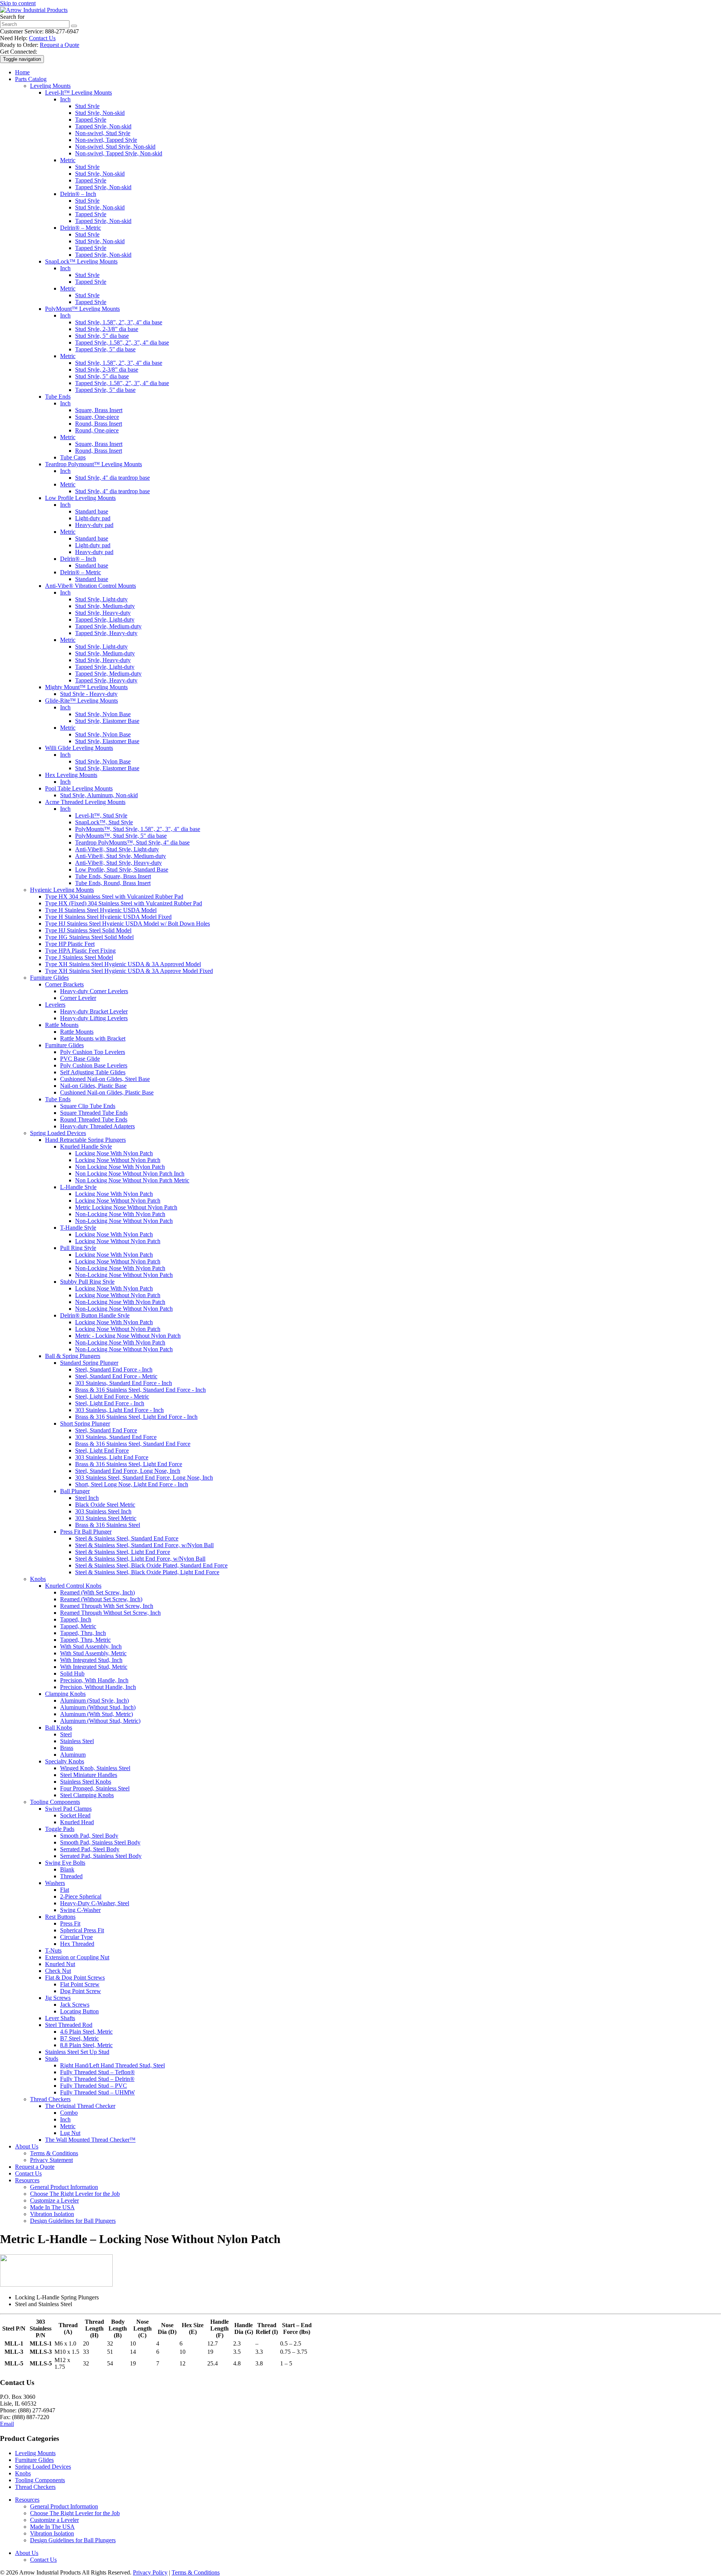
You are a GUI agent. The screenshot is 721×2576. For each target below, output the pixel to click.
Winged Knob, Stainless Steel (95, 1768)
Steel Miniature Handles (89, 1775)
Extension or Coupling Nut (77, 1957)
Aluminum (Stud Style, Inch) (94, 1701)
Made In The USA (52, 2207)
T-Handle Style (78, 1228)
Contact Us (42, 38)
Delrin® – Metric (81, 228)
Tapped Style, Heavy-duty (106, 633)
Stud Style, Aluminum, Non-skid (99, 795)
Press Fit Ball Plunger (86, 1532)
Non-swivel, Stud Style (103, 133)
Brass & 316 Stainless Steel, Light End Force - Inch (136, 1417)
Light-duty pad (93, 518)
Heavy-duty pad (94, 525)
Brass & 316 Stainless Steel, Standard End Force (133, 1444)
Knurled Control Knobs (73, 1586)
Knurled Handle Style (86, 1146)
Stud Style (87, 106)
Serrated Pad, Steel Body (90, 1849)
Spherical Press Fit (82, 1930)
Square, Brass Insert (99, 410)
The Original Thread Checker (80, 2106)
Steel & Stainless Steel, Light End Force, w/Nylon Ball (140, 1559)
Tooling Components (55, 1802)
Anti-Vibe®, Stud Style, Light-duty (117, 849)
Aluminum (73, 1755)
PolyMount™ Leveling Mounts (82, 309)
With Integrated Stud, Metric (94, 1667)
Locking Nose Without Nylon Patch (118, 1160)
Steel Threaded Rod (69, 2025)
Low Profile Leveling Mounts (80, 498)
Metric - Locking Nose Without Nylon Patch (128, 1336)
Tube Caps (73, 457)
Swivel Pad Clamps (68, 1809)
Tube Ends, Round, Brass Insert (113, 883)
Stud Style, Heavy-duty (103, 613)
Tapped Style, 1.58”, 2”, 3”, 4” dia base (122, 343)
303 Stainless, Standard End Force (116, 1437)
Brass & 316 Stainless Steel (108, 1525)
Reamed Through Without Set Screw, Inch (110, 1613)
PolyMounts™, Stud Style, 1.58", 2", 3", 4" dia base (138, 829)
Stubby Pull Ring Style (87, 1282)
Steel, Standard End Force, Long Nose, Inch (128, 1471)
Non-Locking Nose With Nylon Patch (120, 1214)
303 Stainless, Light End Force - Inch (119, 1410)
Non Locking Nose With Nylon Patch (120, 1167)
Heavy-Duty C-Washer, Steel (95, 1903)
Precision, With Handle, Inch (94, 1680)
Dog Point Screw (81, 1991)
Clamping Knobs (65, 1694)
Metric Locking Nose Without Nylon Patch (126, 1207)
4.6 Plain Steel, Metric (86, 2032)
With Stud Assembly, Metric (93, 1653)
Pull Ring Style (78, 1248)
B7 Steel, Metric (79, 2038)
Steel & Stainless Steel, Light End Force (123, 1552)
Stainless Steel (77, 1741)
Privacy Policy (150, 2572)
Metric (68, 160)
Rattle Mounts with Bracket (93, 1038)
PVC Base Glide (80, 1059)
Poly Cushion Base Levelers (94, 1065)
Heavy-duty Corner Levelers (94, 991)
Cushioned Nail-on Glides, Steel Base (105, 1079)
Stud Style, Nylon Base (103, 714)
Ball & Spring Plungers (73, 1356)
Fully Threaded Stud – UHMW (97, 2092)
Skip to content (18, 3)
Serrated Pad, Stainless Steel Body (101, 1856)
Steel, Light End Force (102, 1451)
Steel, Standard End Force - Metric (116, 1376)
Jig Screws (58, 1998)
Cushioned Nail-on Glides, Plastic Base (107, 1092)
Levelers (55, 1005)
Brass (67, 1748)
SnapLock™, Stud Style (104, 822)
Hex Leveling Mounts (71, 775)
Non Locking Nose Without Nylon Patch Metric (132, 1180)
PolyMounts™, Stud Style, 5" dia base (121, 836)
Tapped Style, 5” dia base (105, 349)
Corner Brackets (64, 984)
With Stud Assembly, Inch (91, 1646)
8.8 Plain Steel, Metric (86, 2045)
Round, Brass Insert (99, 424)
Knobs (38, 1579)
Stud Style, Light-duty (101, 599)
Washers (55, 1883)
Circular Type (76, 1937)
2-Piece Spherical (81, 1896)
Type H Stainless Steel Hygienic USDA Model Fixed (108, 917)
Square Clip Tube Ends (88, 1106)
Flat (65, 1890)
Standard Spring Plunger (89, 1363)
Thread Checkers (50, 2099)
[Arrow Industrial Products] (34, 10)
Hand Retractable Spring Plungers (85, 1140)
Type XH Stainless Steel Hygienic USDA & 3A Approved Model (123, 964)
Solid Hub (72, 1673)
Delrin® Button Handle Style (95, 1315)
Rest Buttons (60, 1917)
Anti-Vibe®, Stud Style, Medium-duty (121, 856)
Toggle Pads (60, 1829)
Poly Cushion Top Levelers (93, 1052)
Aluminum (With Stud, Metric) (97, 1714)
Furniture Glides (49, 978)
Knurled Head (77, 1822)
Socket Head (75, 1815)
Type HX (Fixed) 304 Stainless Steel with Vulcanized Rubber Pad (124, 903)
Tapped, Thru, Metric (85, 1640)
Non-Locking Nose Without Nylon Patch (124, 1221)
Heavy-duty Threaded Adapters (97, 1126)
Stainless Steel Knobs (86, 1782)
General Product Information (64, 2187)
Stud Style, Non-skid (100, 113)
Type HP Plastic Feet (70, 944)
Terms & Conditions (54, 2153)
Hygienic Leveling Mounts (62, 890)
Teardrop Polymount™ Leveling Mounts (94, 464)
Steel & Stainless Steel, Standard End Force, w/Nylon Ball (144, 1545)
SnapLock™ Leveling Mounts (81, 261)
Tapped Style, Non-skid (103, 126)
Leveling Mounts (50, 86)
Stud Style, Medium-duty (105, 606)
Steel (66, 1734)
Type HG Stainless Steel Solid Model (89, 937)
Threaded (71, 1876)
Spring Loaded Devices (58, 1133)
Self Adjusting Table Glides (93, 1072)
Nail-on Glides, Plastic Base (93, 1086)
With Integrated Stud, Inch (91, 1660)
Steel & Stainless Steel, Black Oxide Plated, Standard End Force (151, 1565)
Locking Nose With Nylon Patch (114, 1153)
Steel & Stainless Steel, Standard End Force (127, 1538)
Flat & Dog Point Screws (75, 1978)
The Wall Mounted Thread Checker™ (90, 2140)
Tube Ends (58, 397)
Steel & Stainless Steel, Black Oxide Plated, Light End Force (147, 1572)
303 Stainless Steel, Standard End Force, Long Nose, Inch (144, 1478)
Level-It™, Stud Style (101, 815)
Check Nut (58, 1971)
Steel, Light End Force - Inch (110, 1403)
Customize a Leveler (54, 2200)
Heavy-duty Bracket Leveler (94, 1011)
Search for (12, 17)
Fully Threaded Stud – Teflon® (97, 2072)
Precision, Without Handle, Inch (98, 1687)
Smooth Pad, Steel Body (89, 1836)
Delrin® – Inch (78, 194)
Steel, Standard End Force (106, 1430)
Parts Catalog (31, 79)
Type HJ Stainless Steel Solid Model (88, 930)
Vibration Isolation (52, 2214)
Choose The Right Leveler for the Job (75, 2194)
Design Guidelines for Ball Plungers (73, 2221)
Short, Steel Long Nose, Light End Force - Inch (132, 1484)
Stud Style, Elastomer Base (107, 721)
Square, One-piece (97, 417)
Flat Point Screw (80, 1984)
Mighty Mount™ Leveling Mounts (86, 687)
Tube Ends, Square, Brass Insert (113, 876)
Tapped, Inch (76, 1619)
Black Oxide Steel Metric (105, 1505)
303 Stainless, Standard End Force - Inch (124, 1383)
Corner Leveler (78, 998)
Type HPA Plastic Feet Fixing (80, 951)
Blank (67, 1869)
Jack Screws (75, 2005)
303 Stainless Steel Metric (106, 1518)
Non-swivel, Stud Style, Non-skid (115, 147)
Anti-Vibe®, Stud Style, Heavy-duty (118, 863)
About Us (27, 2146)
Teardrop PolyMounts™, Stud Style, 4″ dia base (132, 842)
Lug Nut (70, 2133)
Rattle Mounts (62, 1025)
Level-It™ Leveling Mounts (78, 93)
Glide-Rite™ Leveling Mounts (81, 701)
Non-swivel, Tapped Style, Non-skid (119, 153)
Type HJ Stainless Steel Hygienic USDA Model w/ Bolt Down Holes (127, 924)
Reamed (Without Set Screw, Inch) (101, 1599)
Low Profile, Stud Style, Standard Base (122, 869)
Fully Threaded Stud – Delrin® (97, 2079)
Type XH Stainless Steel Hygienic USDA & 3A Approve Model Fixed (129, 971)
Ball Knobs (59, 1728)
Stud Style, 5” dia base (102, 336)
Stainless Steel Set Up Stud (77, 2052)
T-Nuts (53, 1950)
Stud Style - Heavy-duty (89, 694)
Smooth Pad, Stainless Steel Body (100, 1842)
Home (22, 72)
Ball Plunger (75, 1491)
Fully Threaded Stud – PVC (94, 2086)
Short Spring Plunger (85, 1423)
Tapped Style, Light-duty (105, 620)
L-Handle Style (78, 1187)
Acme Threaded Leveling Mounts (85, 802)
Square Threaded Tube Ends (94, 1113)
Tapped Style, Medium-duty (108, 626)
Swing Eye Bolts (65, 1863)
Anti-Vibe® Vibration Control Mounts (91, 586)
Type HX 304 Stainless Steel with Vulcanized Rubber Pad (114, 897)
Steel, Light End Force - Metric (112, 1396)
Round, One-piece (97, 430)
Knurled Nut (60, 1964)
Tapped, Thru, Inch (83, 1633)
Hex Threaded (77, 1944)
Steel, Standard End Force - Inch (114, 1369)
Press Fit (70, 1923)
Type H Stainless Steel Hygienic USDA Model (101, 910)
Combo (69, 2113)
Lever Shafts (60, 2018)
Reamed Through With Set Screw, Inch (107, 1606)
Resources (27, 2180)
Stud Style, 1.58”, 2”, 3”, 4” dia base (119, 322)
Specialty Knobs (65, 1761)
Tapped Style (91, 120)
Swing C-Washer (80, 1910)
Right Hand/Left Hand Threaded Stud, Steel (112, 2065)
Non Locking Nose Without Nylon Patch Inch (130, 1174)
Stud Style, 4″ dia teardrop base (112, 478)
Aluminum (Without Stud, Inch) (98, 1707)
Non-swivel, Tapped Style (106, 140)
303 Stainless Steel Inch (103, 1511)
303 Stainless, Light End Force (112, 1457)
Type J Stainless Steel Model (79, 957)
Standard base (92, 511)
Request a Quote (60, 45)
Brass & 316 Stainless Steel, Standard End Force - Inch (140, 1390)
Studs (52, 2059)
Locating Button (79, 2011)
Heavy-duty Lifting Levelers (94, 1018)
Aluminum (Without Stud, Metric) (100, 1721)
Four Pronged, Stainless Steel (95, 1788)
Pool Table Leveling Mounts (79, 788)
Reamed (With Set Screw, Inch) (97, 1592)
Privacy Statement (51, 2160)
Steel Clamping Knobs (87, 1795)
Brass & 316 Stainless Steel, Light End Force (129, 1464)
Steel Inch (87, 1498)
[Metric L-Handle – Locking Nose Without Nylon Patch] (56, 2285)
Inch (65, 99)
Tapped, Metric (78, 1626)
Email (7, 2424)
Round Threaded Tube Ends (94, 1119)
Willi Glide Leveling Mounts (79, 748)
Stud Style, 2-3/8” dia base (107, 329)
